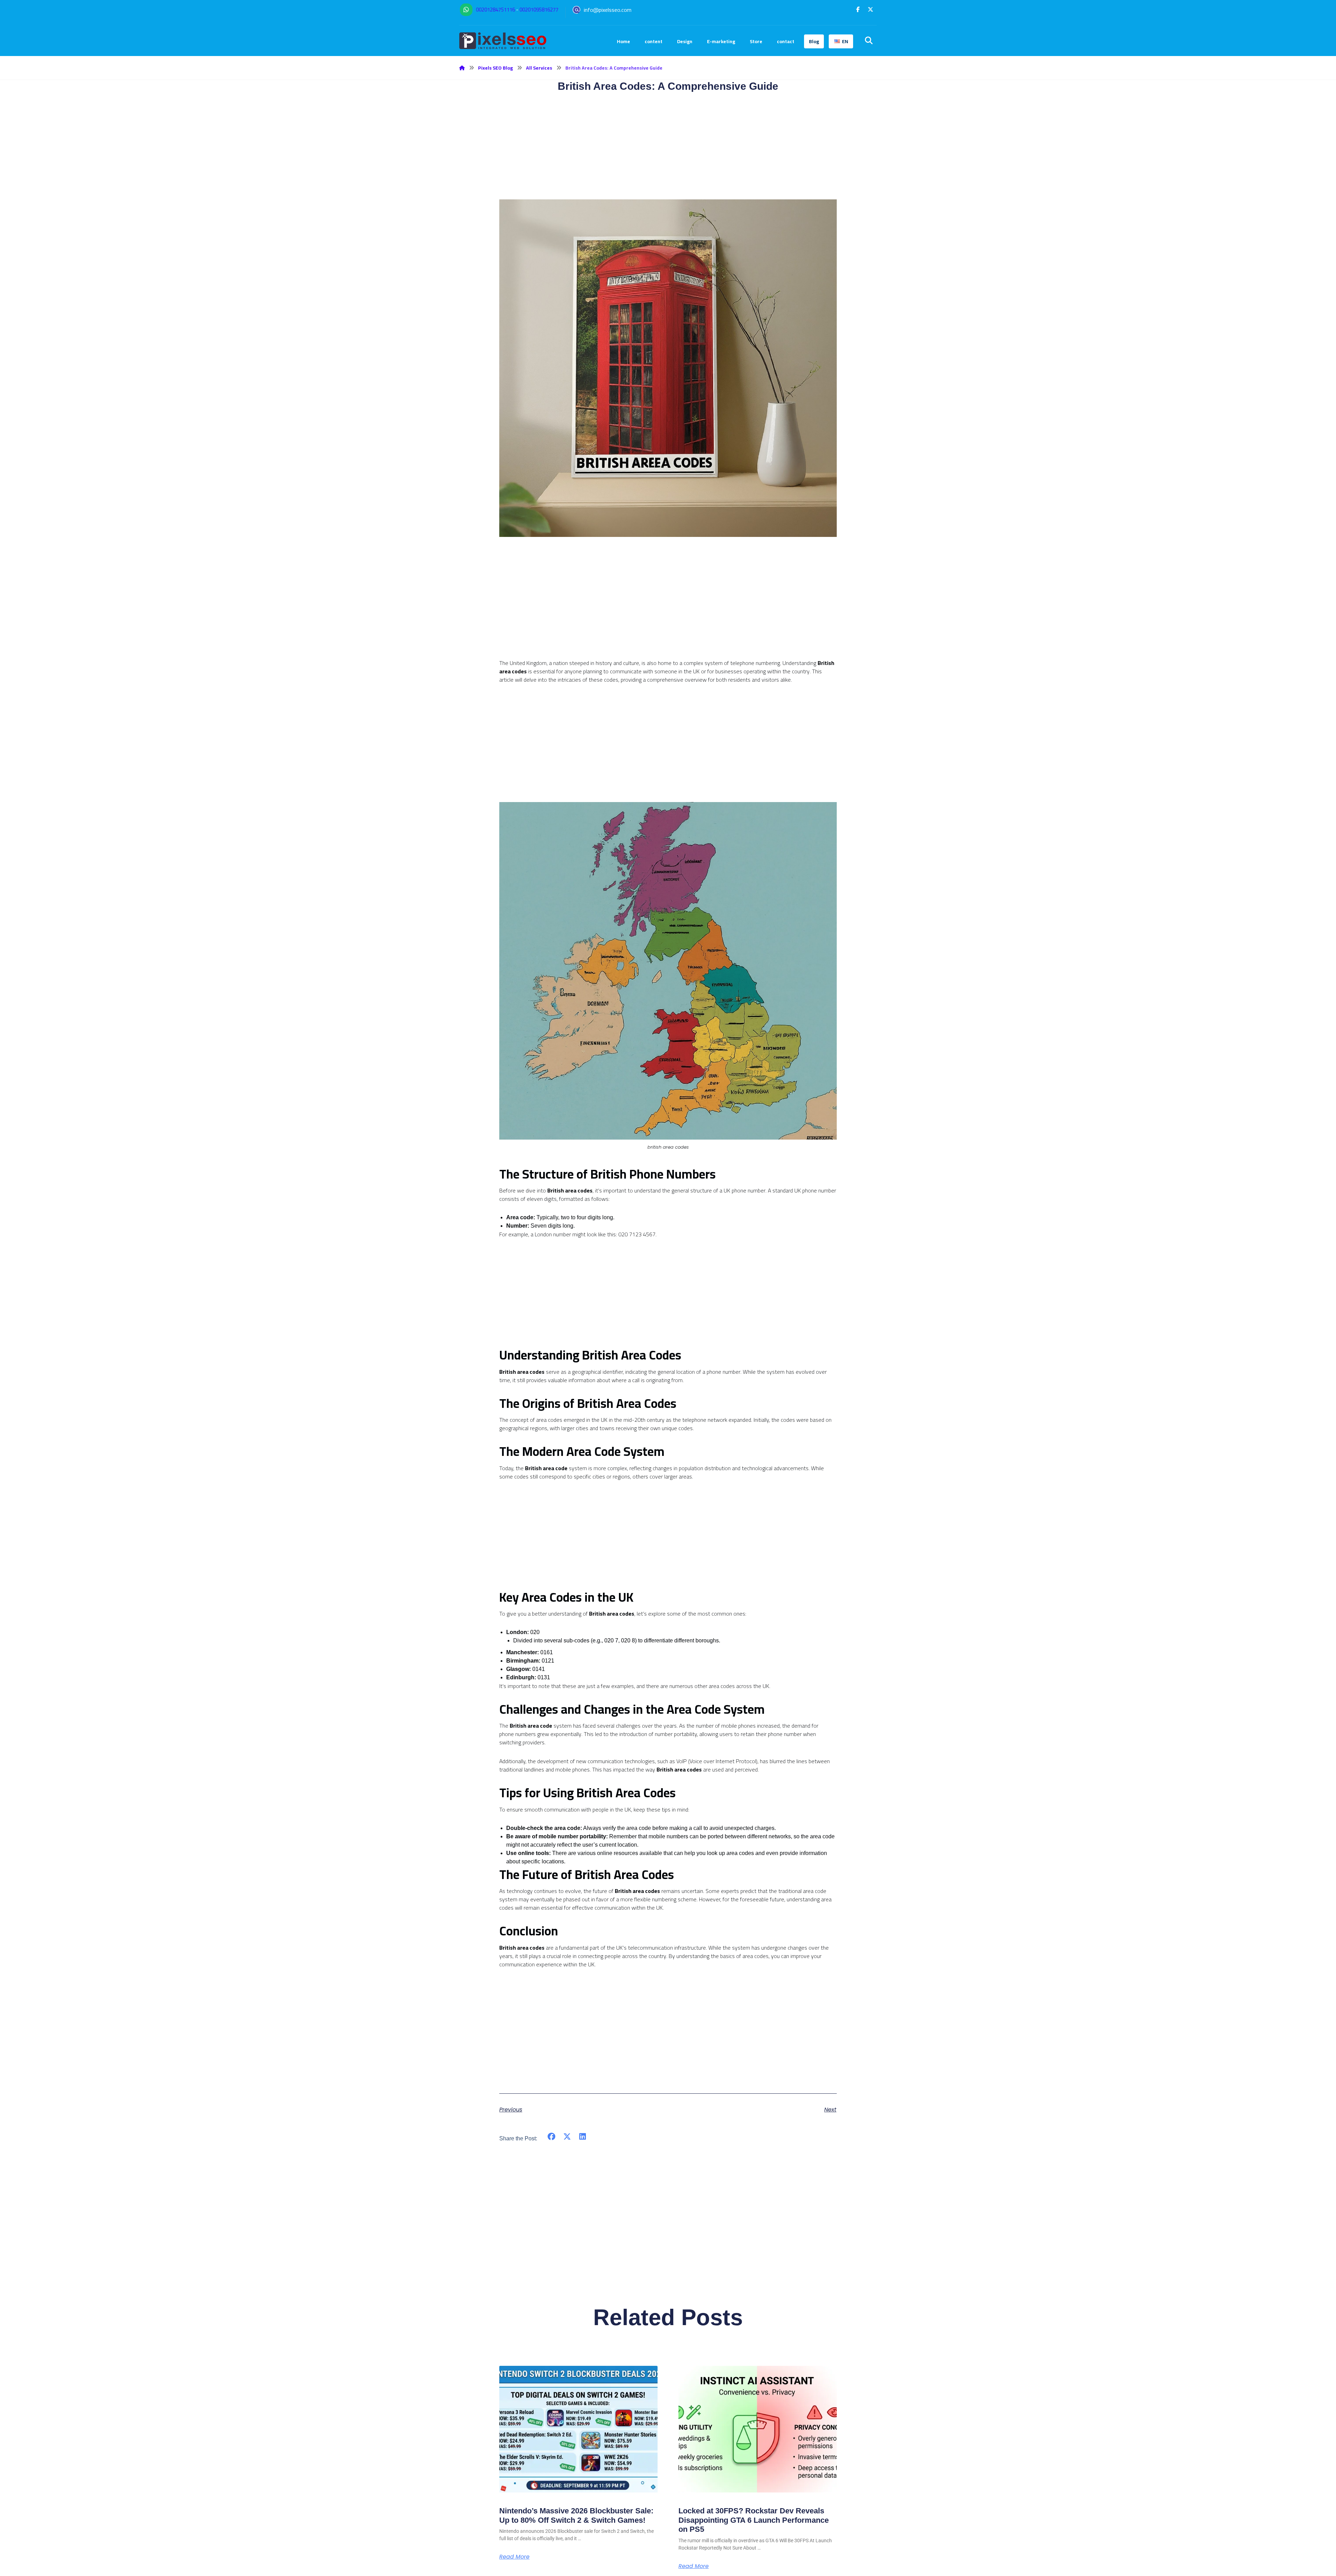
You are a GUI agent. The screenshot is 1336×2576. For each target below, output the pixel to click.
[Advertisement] (668, 610)
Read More (514, 2557)
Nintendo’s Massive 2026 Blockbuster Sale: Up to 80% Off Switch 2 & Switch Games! (576, 2515)
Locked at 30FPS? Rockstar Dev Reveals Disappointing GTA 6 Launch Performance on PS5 (754, 2520)
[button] (858, 9)
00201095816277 (539, 10)
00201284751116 (495, 10)
